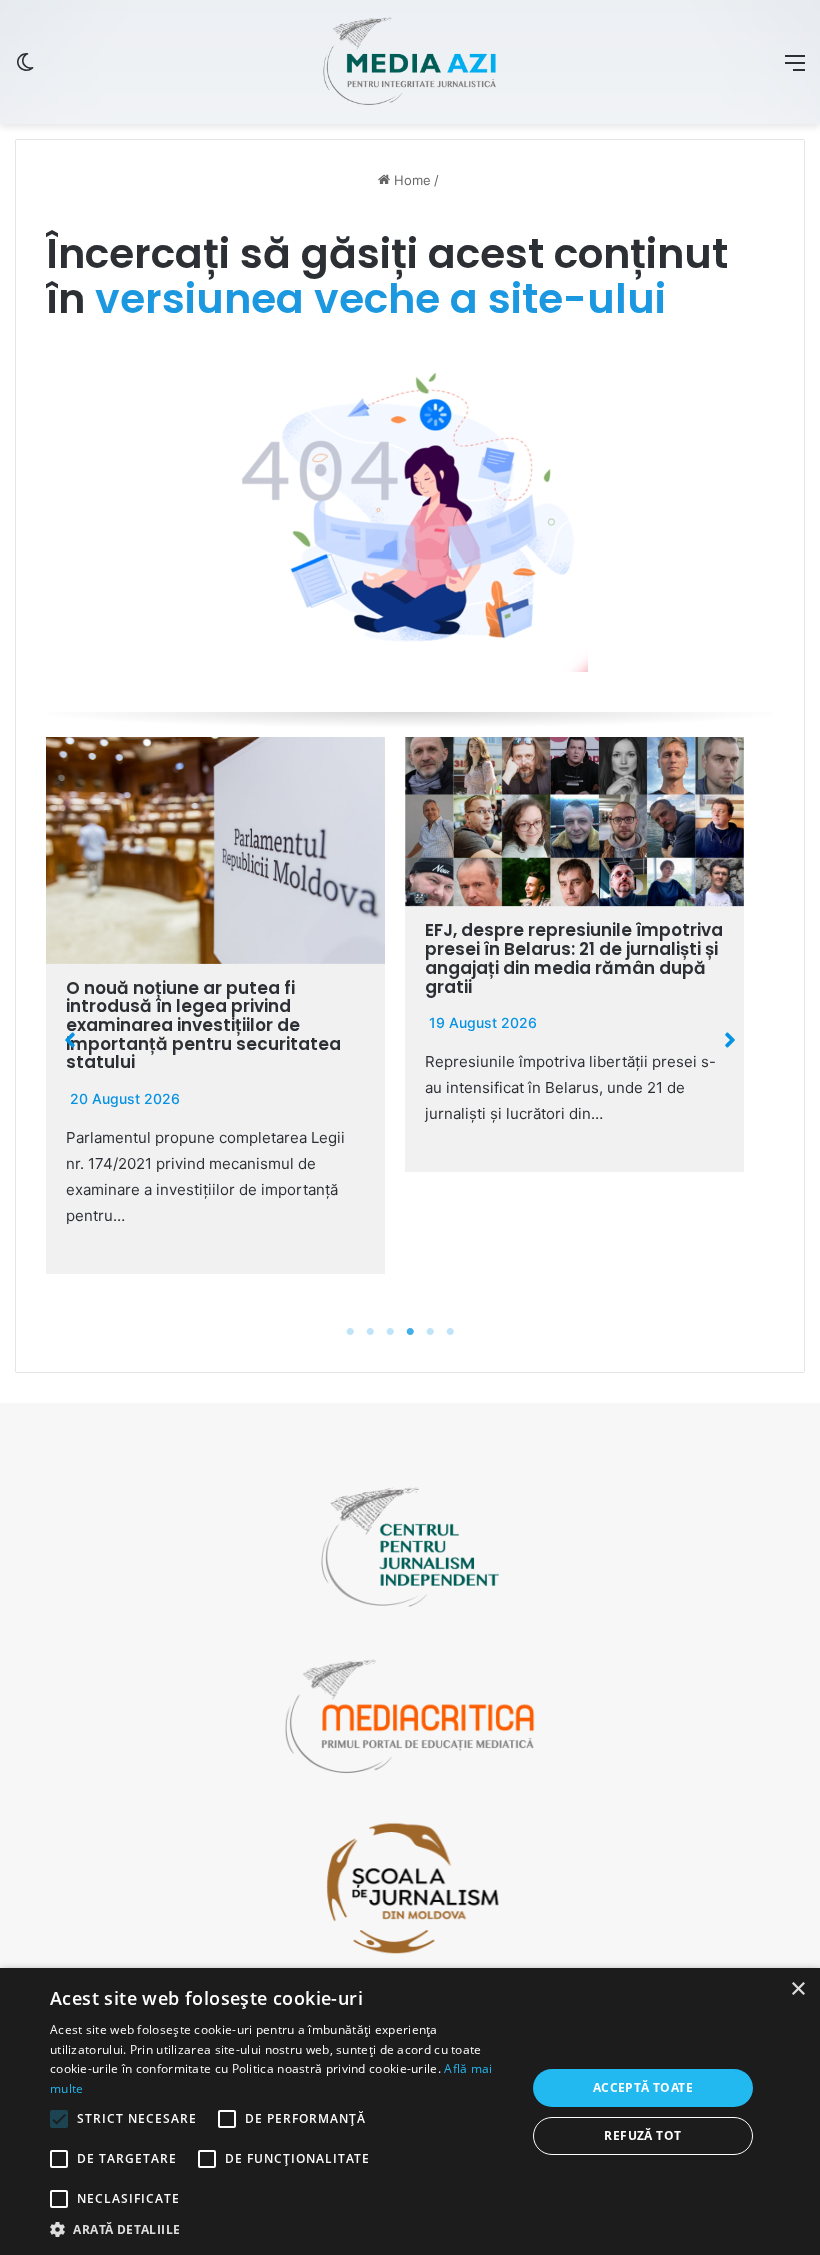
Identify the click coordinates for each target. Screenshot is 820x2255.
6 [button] (450, 1332)
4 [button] (410, 1332)
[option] (215, 1005)
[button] (70, 1040)
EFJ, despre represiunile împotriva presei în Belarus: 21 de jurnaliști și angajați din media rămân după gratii (574, 958)
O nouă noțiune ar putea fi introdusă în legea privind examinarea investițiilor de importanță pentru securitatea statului (203, 1025)
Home (410, 180)
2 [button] (370, 1332)
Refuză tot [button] (642, 2135)
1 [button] (350, 1332)
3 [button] (390, 1332)
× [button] (797, 1989)
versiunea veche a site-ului (380, 298)
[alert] (410, 2111)
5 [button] (430, 1332)
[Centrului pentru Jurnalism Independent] (410, 62)
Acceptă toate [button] (643, 2087)
